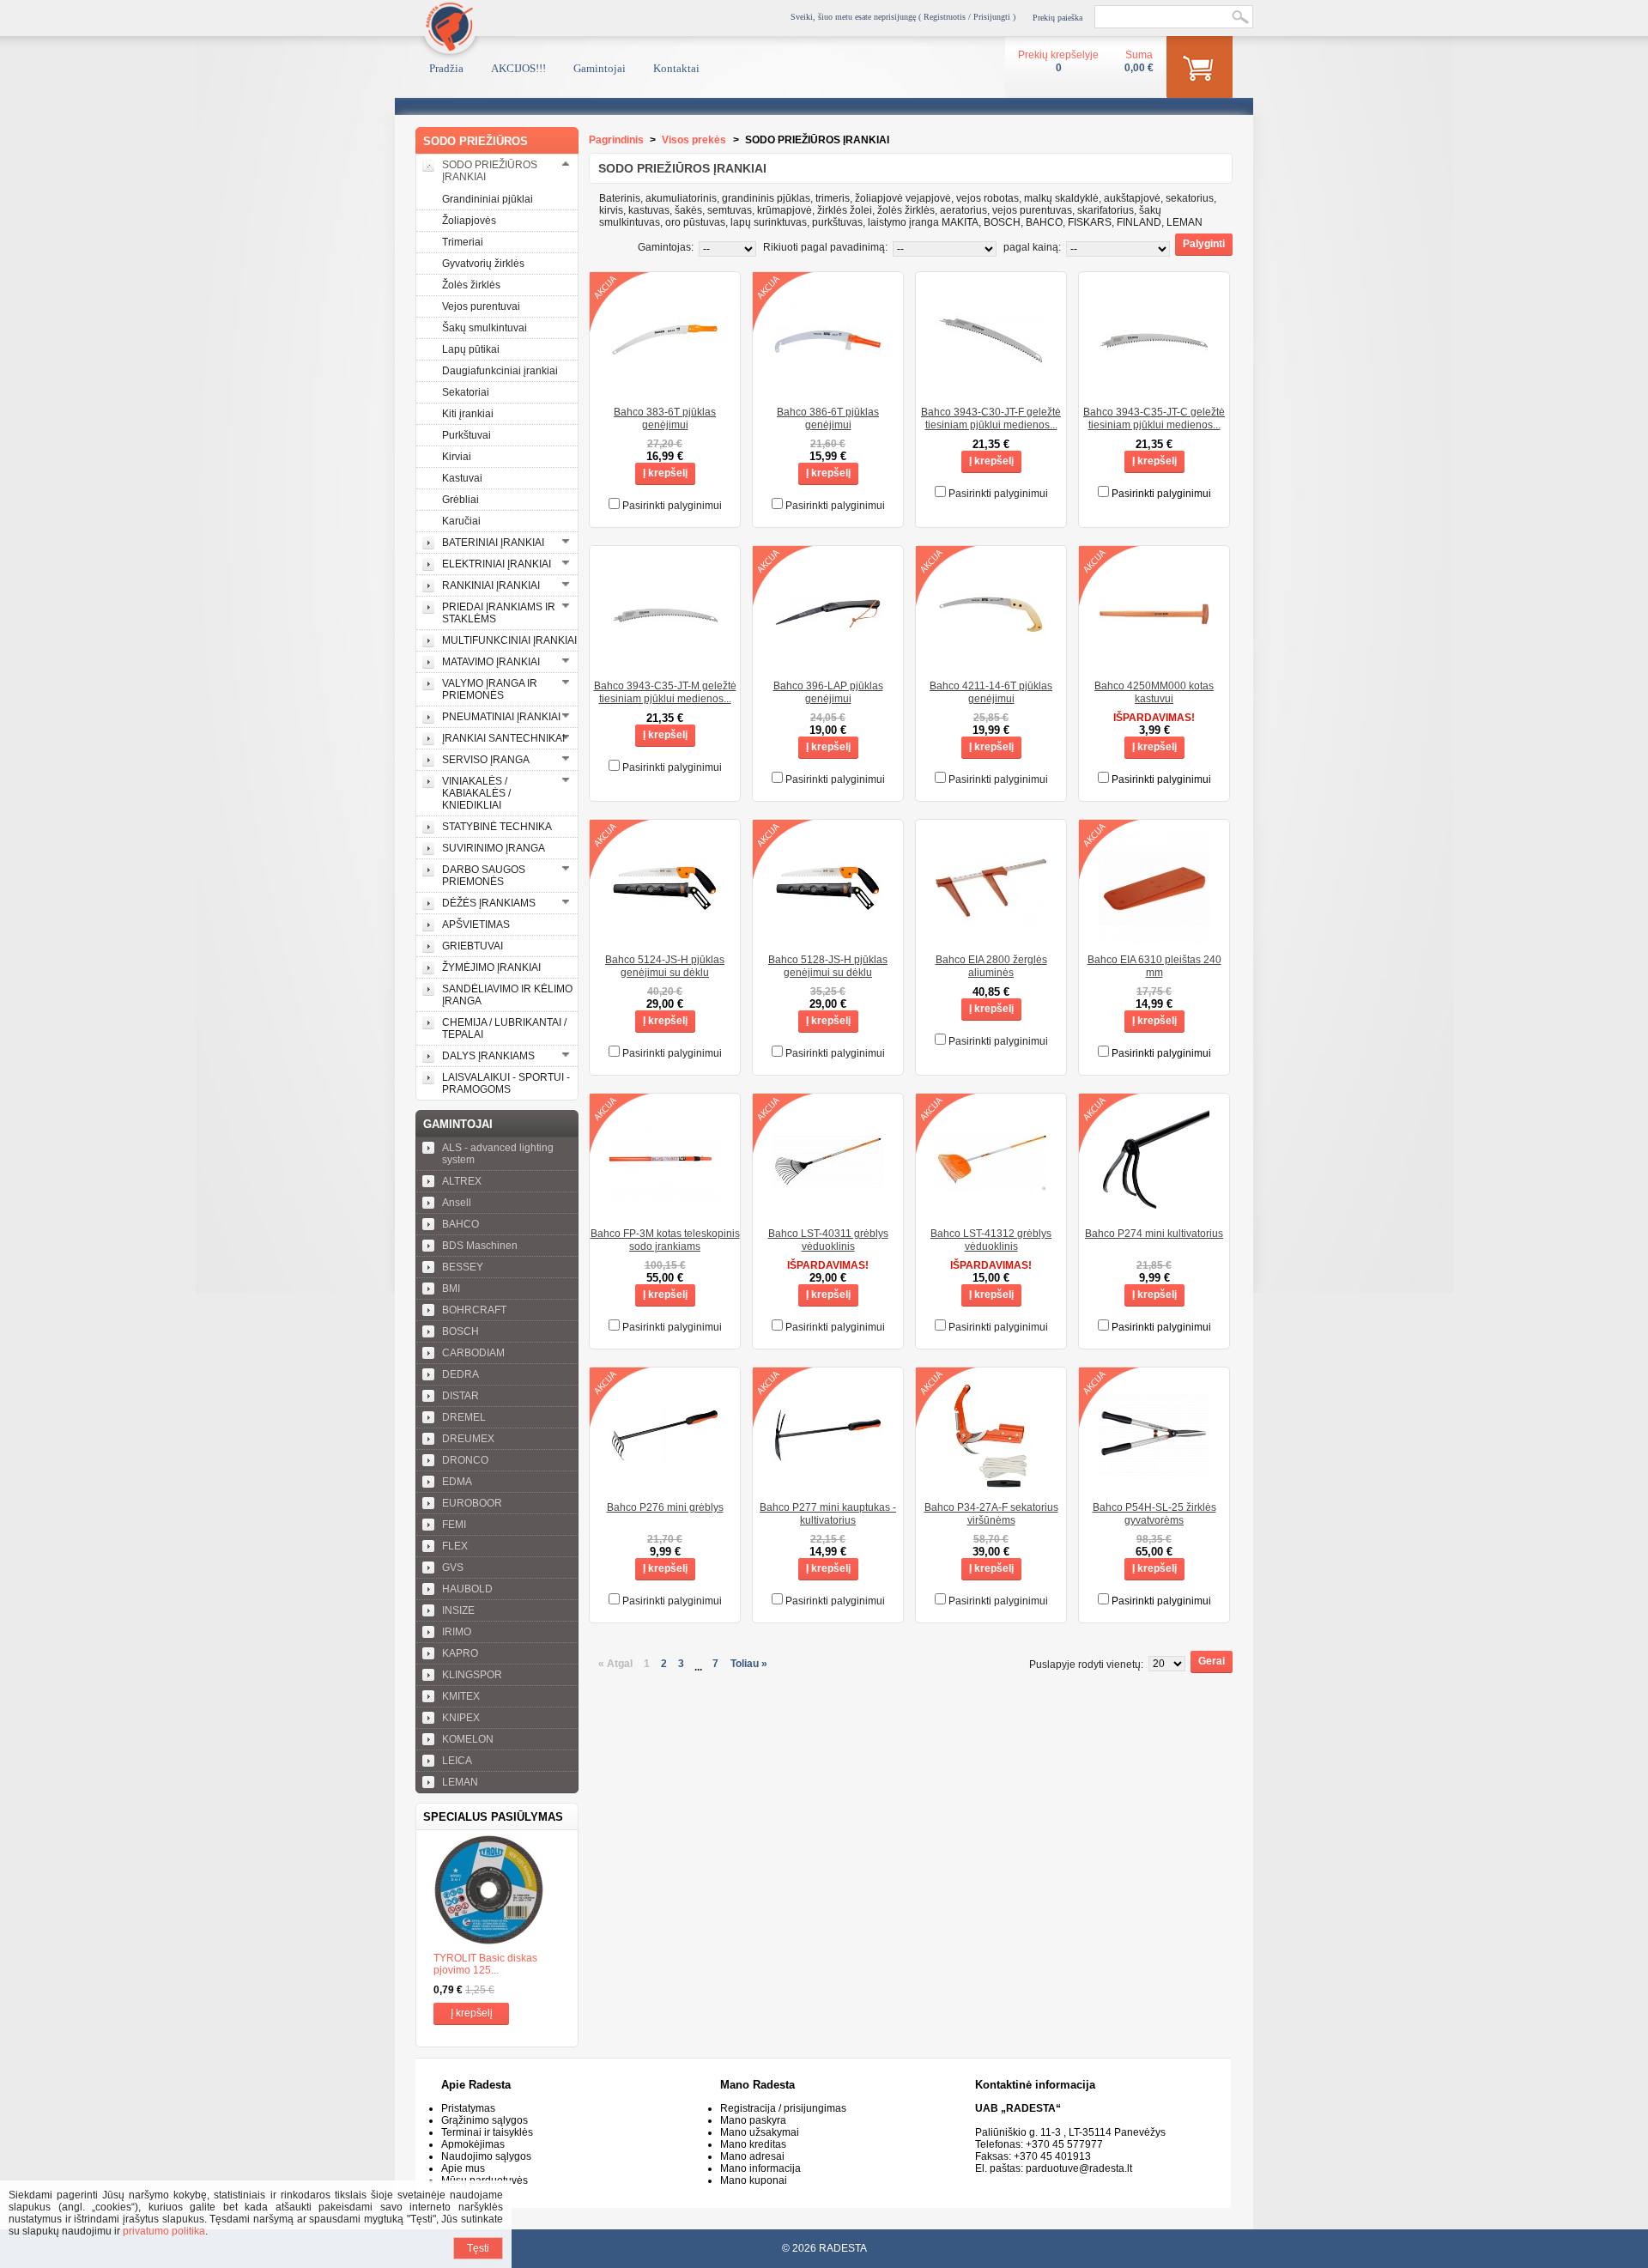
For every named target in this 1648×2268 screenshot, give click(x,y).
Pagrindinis (616, 140)
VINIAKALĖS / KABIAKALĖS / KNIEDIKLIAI (476, 793)
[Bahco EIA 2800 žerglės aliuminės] (991, 937)
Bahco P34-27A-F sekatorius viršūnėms (991, 1514)
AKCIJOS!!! (518, 68)
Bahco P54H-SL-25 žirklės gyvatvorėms (1154, 1514)
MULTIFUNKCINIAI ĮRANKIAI (509, 640)
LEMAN (460, 1782)
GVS (453, 1568)
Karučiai (461, 521)
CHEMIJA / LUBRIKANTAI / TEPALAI (504, 1028)
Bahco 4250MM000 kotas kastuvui (1154, 692)
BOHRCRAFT (474, 1310)
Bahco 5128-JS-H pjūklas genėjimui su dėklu (828, 966)
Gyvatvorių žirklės (483, 264)
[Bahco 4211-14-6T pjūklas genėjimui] (991, 664)
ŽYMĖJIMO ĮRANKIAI (491, 967)
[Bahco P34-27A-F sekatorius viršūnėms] (991, 1485)
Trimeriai (463, 242)
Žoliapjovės (469, 221)
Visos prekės (694, 140)
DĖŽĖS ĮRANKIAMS (489, 903)
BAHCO (460, 1224)
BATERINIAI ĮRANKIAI (493, 543)
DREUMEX (468, 1439)
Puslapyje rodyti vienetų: (1086, 1665)
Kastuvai (462, 478)
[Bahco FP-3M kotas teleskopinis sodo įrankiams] (665, 1211)
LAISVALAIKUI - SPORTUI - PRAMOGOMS (506, 1083)
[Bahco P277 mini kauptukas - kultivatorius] (828, 1485)
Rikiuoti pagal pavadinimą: (825, 247)
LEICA (457, 1761)
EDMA (457, 1482)
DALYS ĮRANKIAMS (488, 1056)
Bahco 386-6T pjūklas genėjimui (828, 418)
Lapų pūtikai (471, 349)
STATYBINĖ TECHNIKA (497, 827)
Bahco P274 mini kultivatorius (1154, 1234)
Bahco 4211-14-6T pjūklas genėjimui (991, 692)
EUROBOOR (472, 1503)
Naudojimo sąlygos (486, 2156)
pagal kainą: (1032, 247)
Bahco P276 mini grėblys (665, 1507)
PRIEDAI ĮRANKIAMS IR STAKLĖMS (499, 613)
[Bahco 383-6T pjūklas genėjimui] (665, 390)
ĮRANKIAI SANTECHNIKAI (503, 738)
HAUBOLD (467, 1589)
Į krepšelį (472, 2013)
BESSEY (463, 1267)
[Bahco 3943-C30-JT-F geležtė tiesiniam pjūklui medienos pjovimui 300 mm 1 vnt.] (991, 390)
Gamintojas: (666, 247)
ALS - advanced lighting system (498, 1154)
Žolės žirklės (471, 285)
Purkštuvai (467, 435)
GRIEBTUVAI (473, 946)
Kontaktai (676, 68)
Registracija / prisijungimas (783, 2108)
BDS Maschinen (480, 1246)
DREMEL (464, 1417)
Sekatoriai (466, 392)
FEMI (454, 1525)
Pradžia (446, 68)
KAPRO (460, 1653)
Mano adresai (752, 2156)
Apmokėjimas (473, 2144)
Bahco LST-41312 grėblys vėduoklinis (991, 1240)
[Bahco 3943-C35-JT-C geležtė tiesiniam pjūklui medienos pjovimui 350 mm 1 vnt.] (1154, 390)
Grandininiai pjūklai (488, 199)
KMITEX (461, 1696)
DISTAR (460, 1396)
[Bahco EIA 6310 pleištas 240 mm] (1154, 937)
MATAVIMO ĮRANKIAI (491, 662)
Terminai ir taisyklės (487, 2132)
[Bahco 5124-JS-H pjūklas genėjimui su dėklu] (665, 937)
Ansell (457, 1203)
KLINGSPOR (472, 1675)
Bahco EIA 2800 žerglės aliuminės (991, 966)
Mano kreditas (753, 2144)
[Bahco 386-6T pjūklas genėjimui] (828, 390)
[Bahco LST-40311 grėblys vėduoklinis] (828, 1211)
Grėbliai (460, 500)
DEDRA (460, 1374)
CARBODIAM (473, 1353)
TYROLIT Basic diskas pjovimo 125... (485, 1964)
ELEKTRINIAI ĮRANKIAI (497, 564)
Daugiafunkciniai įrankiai (500, 371)
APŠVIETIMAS (476, 925)
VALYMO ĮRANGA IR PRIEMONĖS (490, 689)
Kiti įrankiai (468, 414)
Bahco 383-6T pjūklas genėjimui (665, 418)
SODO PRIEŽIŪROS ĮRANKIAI (490, 171)
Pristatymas (468, 2108)
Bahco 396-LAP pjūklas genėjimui (828, 692)
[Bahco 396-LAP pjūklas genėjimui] (828, 664)
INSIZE (458, 1610)
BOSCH (460, 1331)
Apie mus (463, 2168)
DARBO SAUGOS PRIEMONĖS (484, 876)
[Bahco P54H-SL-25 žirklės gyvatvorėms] (1154, 1485)
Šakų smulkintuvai (485, 328)
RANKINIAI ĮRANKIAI (491, 585)
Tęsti (478, 2248)
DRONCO (465, 1460)
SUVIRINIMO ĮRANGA (494, 848)
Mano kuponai (754, 2180)
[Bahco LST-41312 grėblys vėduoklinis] (991, 1211)
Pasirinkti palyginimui (672, 506)
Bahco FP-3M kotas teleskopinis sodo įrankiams (665, 1240)
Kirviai (457, 457)
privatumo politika (164, 2231)
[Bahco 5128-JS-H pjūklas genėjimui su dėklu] (828, 937)
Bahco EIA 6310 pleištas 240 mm (1154, 966)
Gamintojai (600, 68)
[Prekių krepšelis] (1200, 70)
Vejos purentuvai (481, 306)
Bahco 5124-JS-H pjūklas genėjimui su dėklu (665, 966)
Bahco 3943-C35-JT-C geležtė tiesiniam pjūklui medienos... (1154, 418)
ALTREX (462, 1181)
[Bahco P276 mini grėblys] (665, 1485)
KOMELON (468, 1739)
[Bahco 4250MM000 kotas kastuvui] (1154, 664)
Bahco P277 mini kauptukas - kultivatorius (828, 1514)
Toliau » (749, 1664)
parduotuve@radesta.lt (1079, 2168)
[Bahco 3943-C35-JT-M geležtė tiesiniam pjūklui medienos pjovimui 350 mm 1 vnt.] (665, 664)
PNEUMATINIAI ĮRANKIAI (501, 717)
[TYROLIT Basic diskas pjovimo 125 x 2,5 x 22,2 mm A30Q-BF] (497, 1891)
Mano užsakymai (760, 2132)
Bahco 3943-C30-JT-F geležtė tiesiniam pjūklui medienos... (991, 418)
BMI (451, 1289)
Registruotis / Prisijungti (967, 17)
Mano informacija (760, 2168)
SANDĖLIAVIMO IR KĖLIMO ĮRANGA (507, 995)
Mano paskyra (753, 2120)
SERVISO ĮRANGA (486, 760)
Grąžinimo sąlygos (485, 2120)
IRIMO (457, 1632)
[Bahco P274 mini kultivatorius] (1154, 1211)
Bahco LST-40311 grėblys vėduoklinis (828, 1240)
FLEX (455, 1546)
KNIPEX (461, 1718)
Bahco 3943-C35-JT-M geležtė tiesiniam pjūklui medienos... (665, 692)
